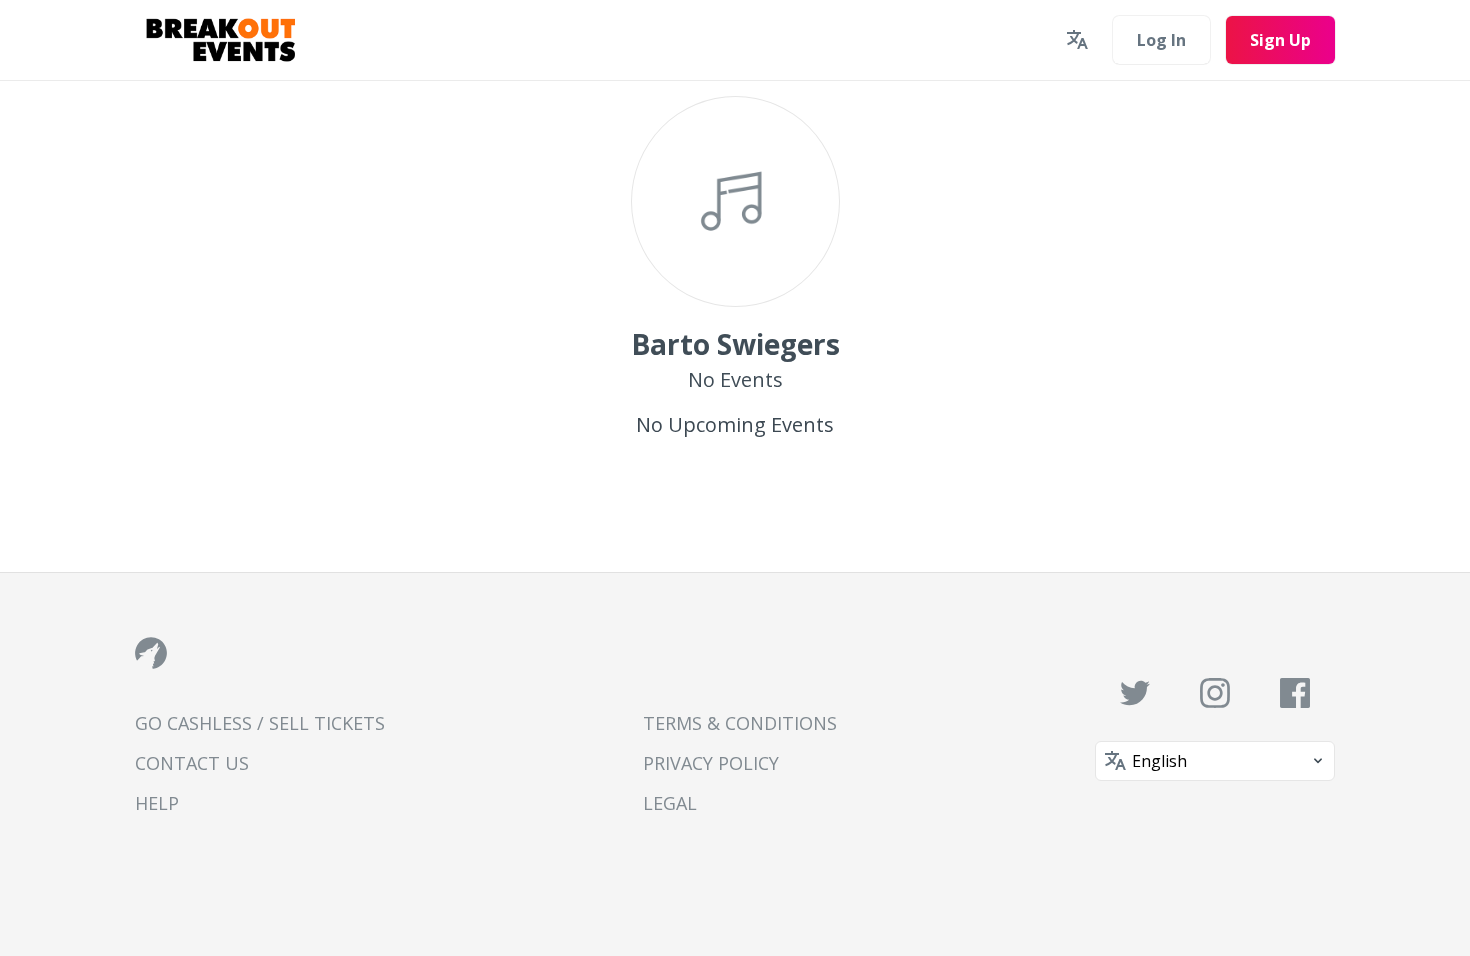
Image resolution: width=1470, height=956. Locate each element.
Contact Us (192, 763)
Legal (670, 803)
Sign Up (1280, 40)
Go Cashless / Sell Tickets (260, 723)
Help (157, 803)
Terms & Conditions (740, 723)
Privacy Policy (711, 763)
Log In (1161, 40)
